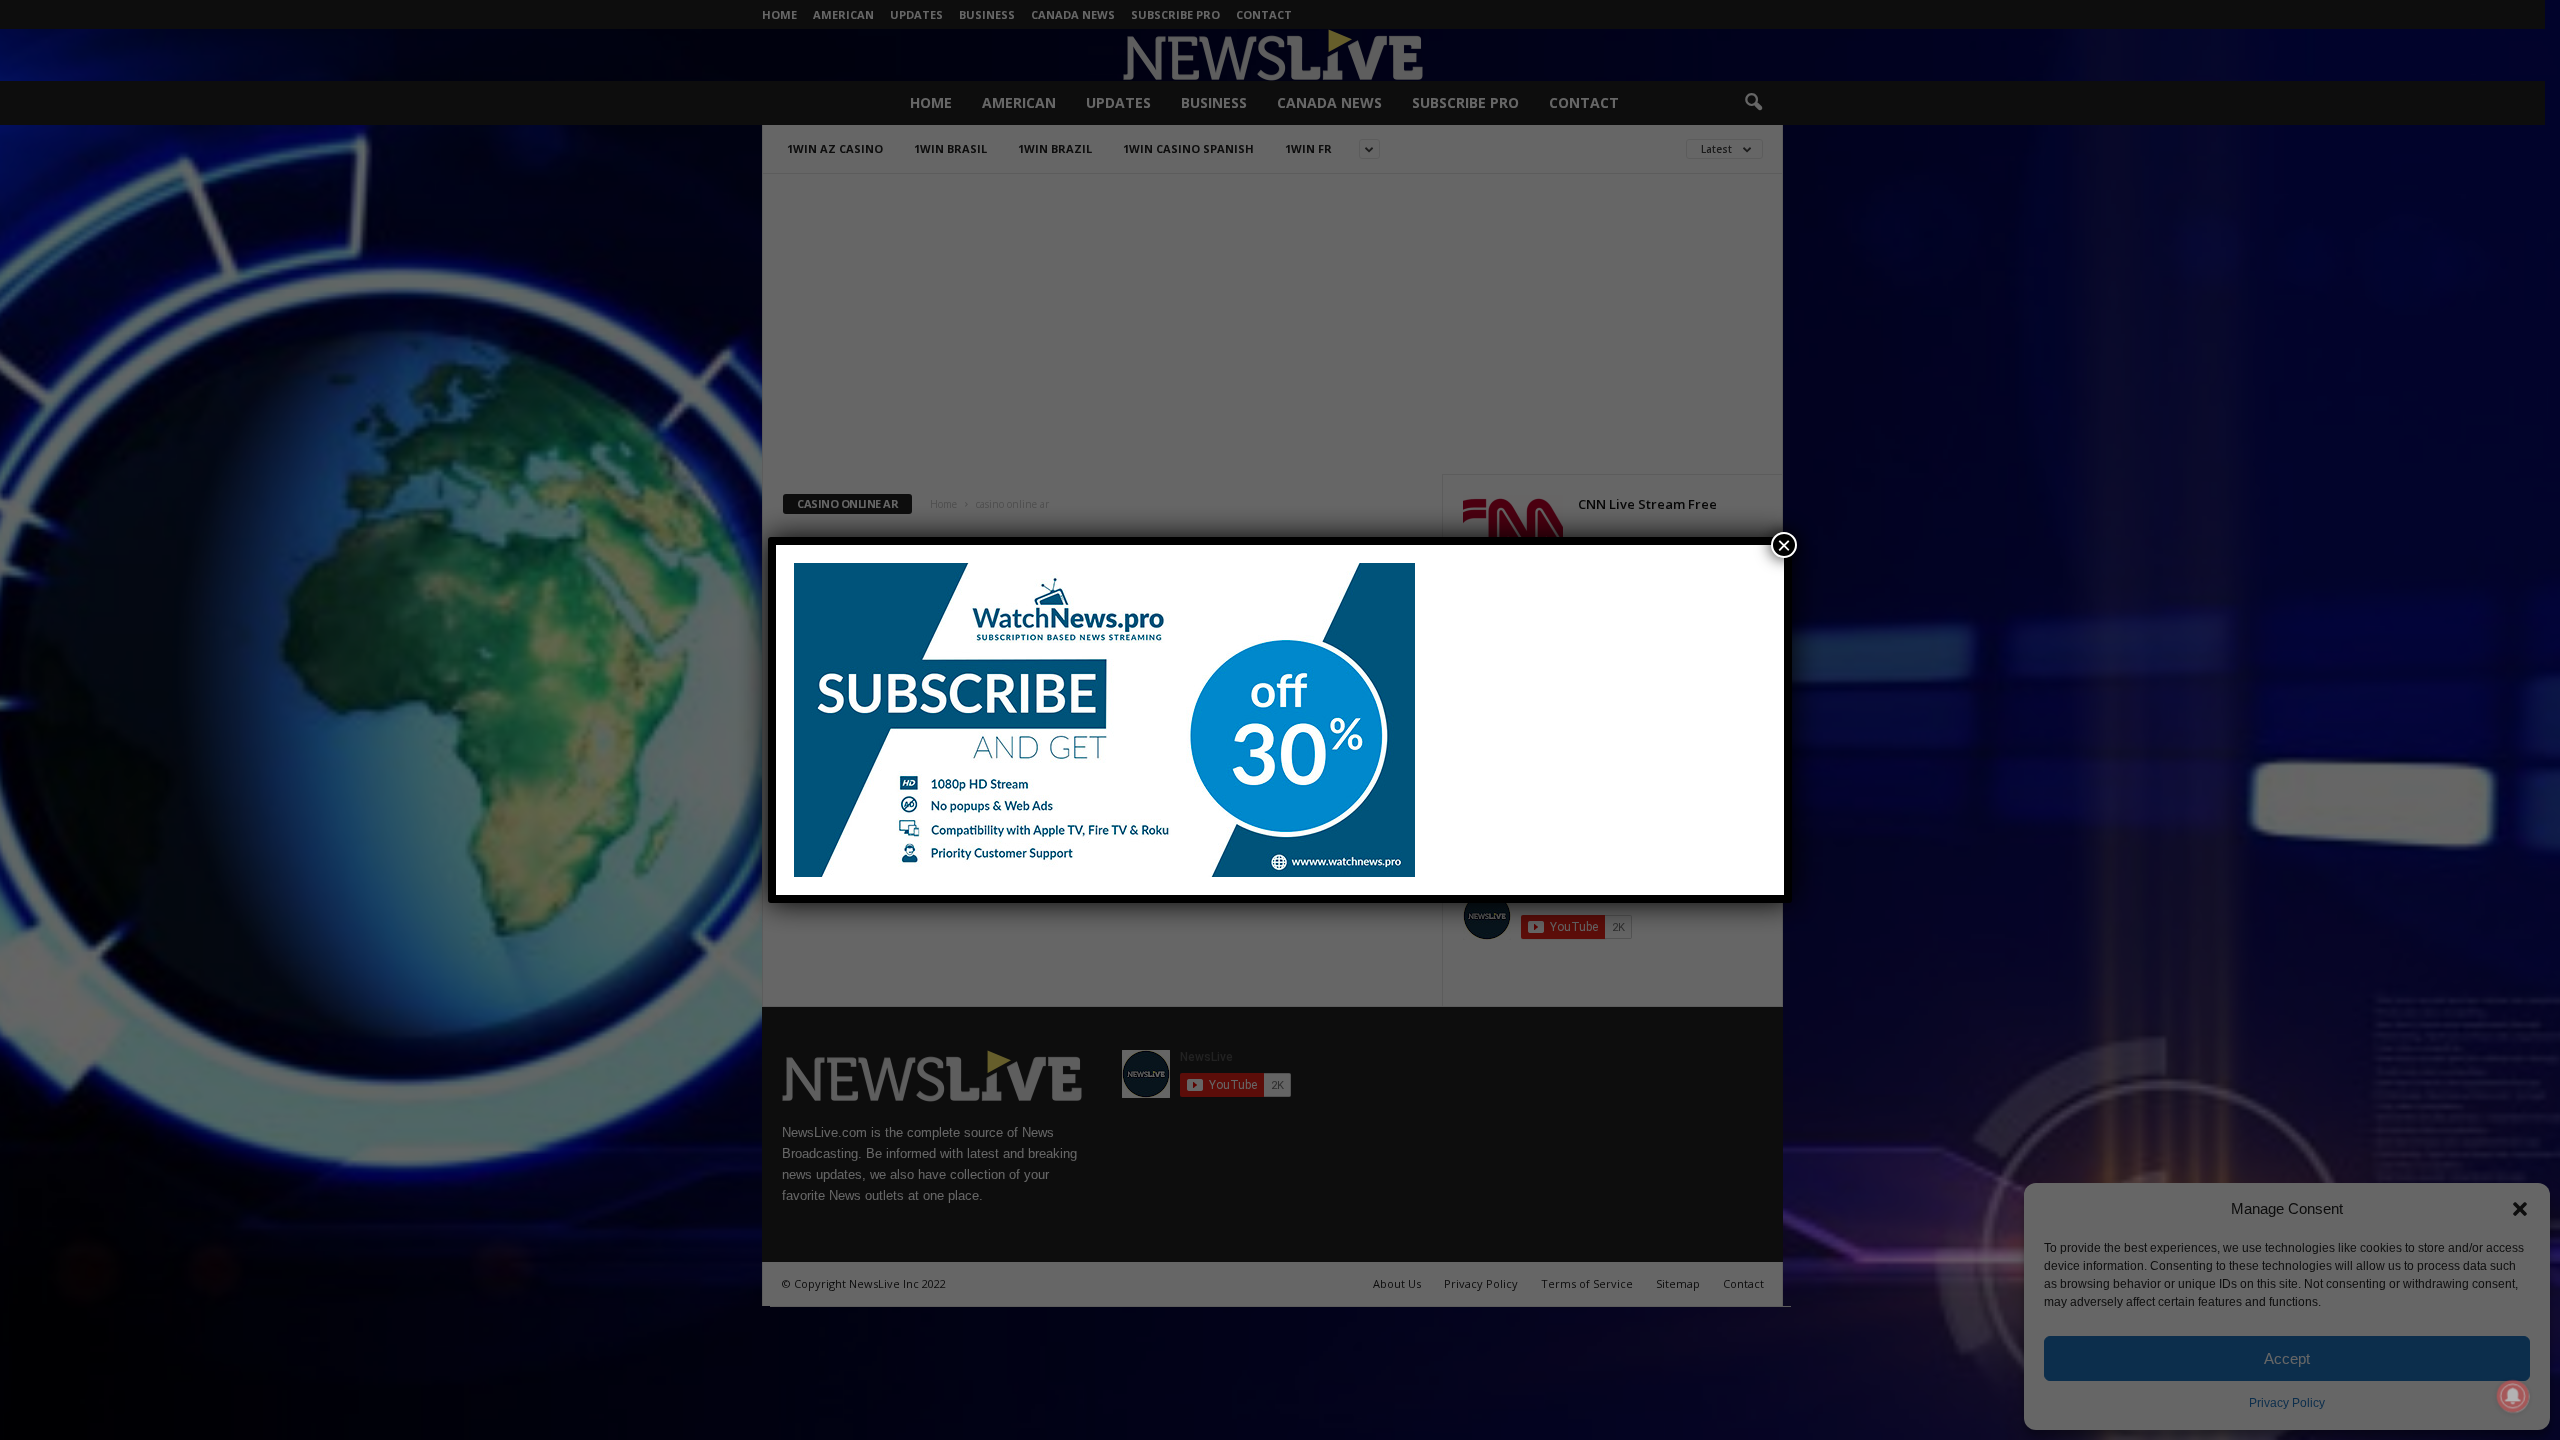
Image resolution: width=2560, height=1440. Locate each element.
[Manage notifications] (2513, 1396)
